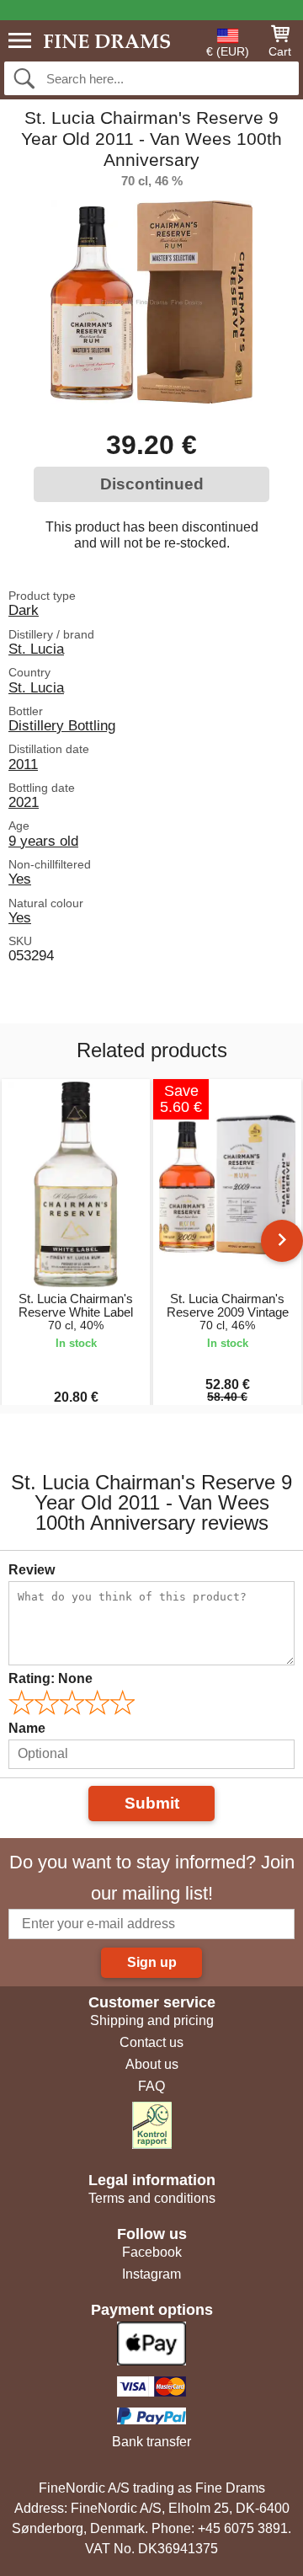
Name (27, 1728)
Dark (24, 610)
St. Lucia (36, 649)
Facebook (152, 2252)
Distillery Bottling (62, 725)
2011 (23, 764)
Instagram (151, 2274)
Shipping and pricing (152, 2020)
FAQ (151, 2086)
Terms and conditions (152, 2198)
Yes (20, 879)
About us (152, 2064)
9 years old (43, 841)
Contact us (151, 2042)
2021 (24, 802)
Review (32, 1570)
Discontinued (152, 484)
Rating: (50, 1678)
